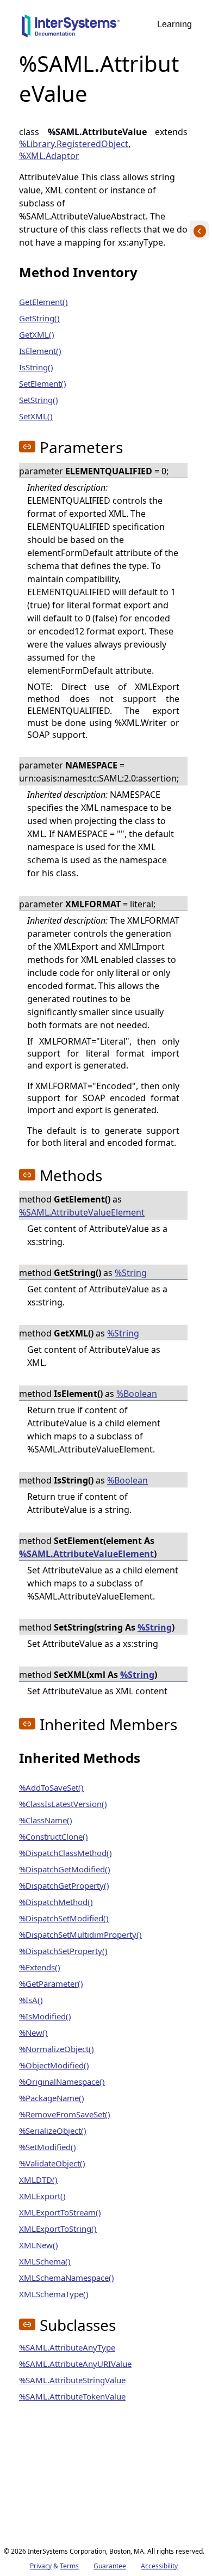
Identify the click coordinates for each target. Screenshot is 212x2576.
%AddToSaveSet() (51, 1787)
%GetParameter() (51, 1983)
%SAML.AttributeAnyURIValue (75, 2364)
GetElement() (43, 302)
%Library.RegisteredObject (74, 144)
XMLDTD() (38, 2180)
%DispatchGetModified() (65, 1869)
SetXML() (36, 416)
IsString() (36, 367)
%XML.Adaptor (49, 156)
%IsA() (31, 2000)
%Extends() (40, 1967)
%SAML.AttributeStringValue (72, 2380)
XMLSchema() (45, 2261)
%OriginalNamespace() (62, 2081)
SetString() (39, 400)
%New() (33, 2032)
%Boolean (137, 1394)
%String (131, 1273)
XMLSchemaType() (54, 2294)
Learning (174, 24)
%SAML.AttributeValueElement (82, 1212)
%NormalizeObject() (57, 2049)
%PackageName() (52, 2098)
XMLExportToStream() (60, 2212)
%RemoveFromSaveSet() (65, 2114)
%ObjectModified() (54, 2065)
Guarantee (110, 2566)
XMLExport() (42, 2196)
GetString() (39, 318)
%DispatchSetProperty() (63, 1951)
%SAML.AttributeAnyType (67, 2347)
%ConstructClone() (54, 1836)
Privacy (41, 2566)
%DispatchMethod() (56, 1902)
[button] (27, 447)
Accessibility (159, 2566)
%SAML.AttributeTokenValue (72, 2396)
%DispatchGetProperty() (64, 1885)
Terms (69, 2566)
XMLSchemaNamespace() (67, 2278)
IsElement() (40, 351)
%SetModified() (48, 2147)
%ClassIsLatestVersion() (63, 1804)
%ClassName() (46, 1820)
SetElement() (43, 383)
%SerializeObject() (53, 2131)
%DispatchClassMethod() (66, 1853)
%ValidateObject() (52, 2163)
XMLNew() (39, 2245)
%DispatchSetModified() (64, 1918)
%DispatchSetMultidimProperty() (80, 1934)
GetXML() (37, 334)
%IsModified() (45, 2016)
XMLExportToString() (58, 2229)
